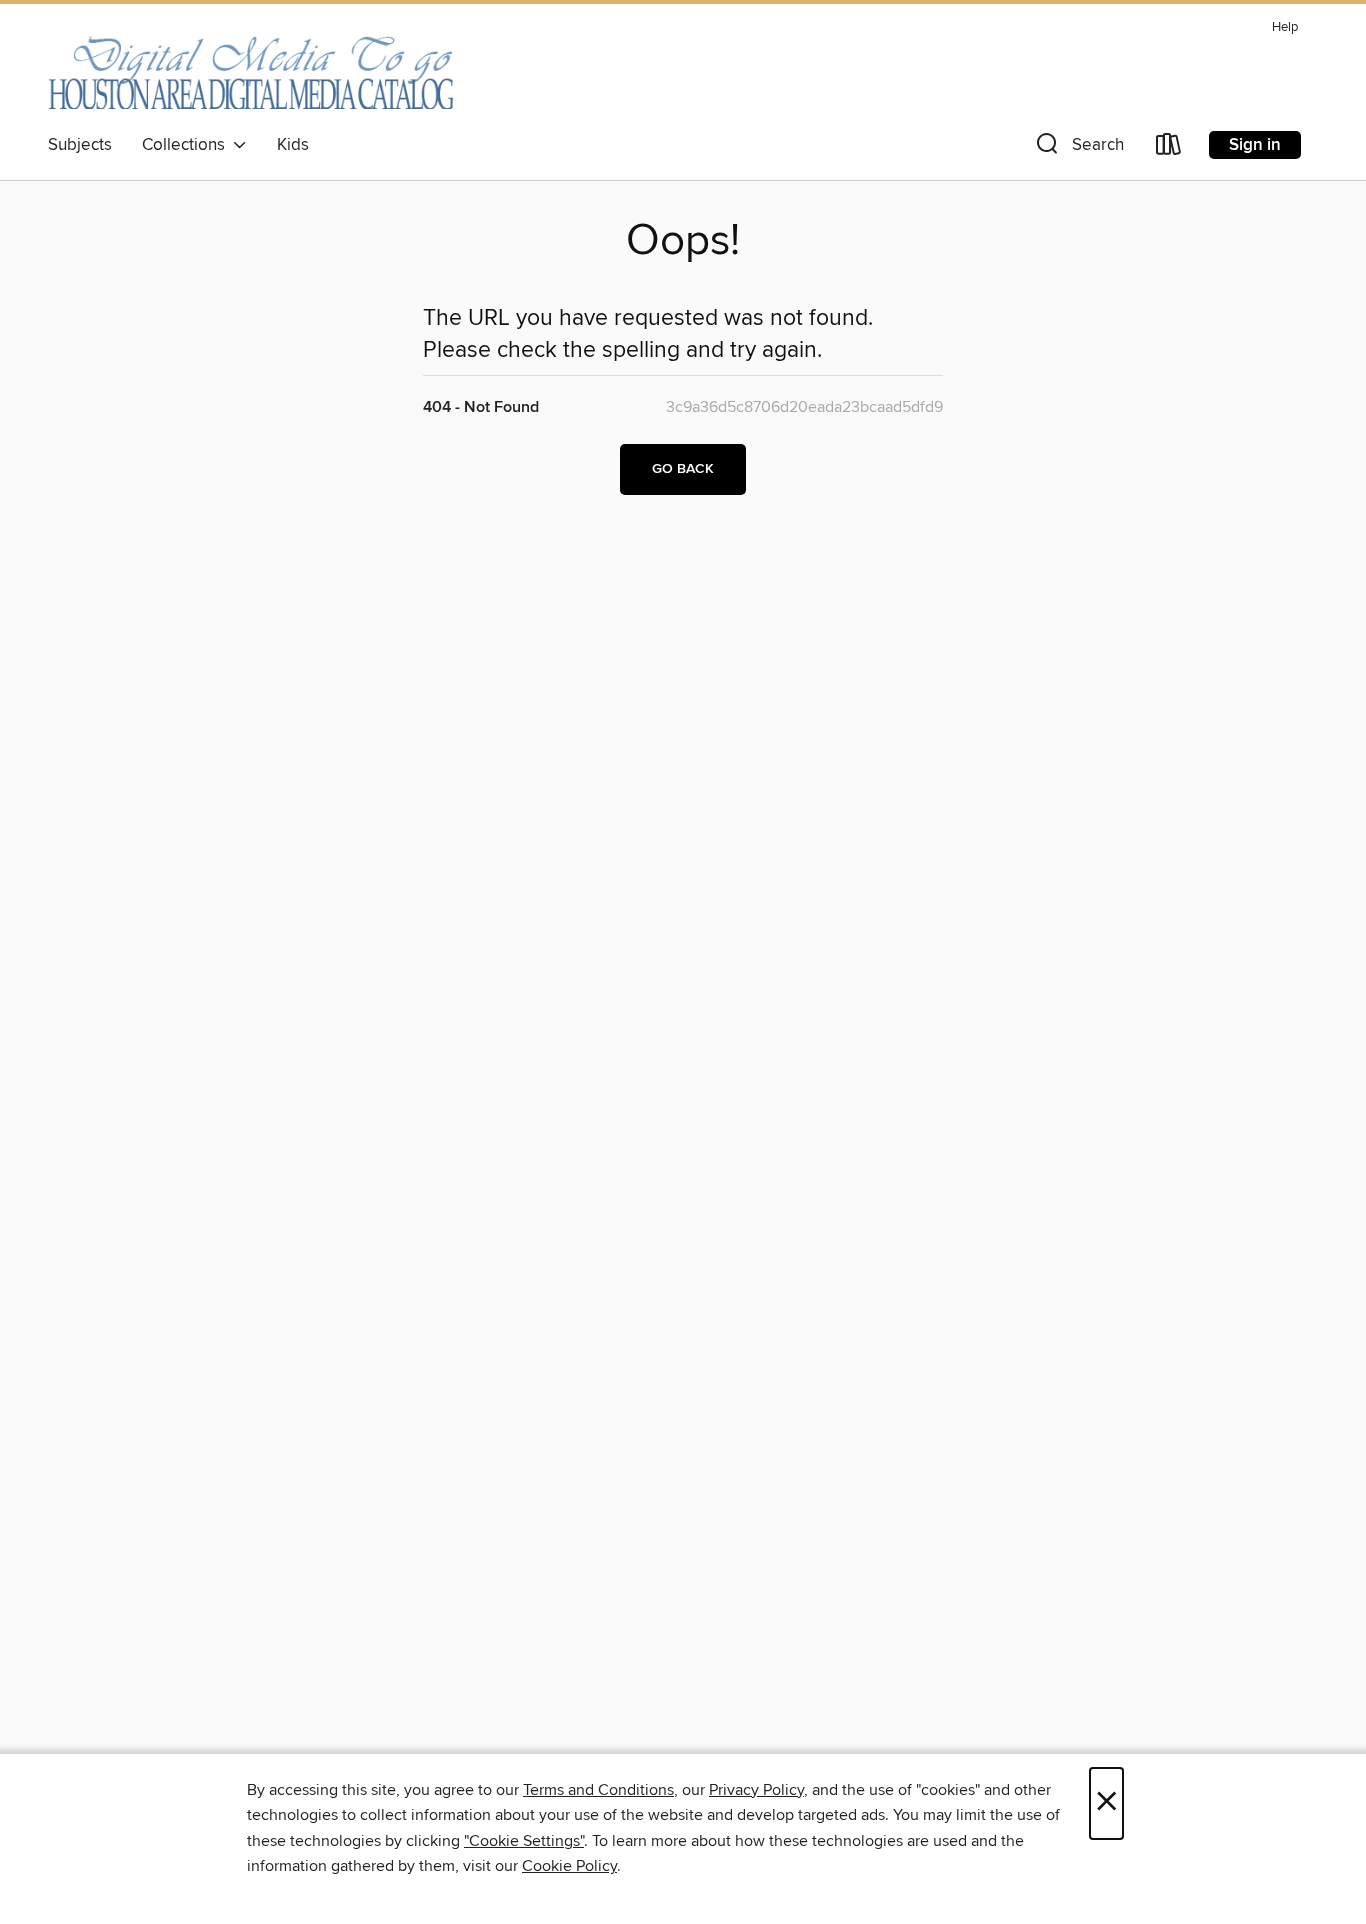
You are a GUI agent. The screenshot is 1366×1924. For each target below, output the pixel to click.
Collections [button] (187, 145)
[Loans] (1169, 148)
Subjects (80, 145)
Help (1285, 27)
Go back (683, 469)
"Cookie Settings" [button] (524, 1841)
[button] (1078, 148)
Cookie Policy (569, 1866)
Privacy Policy (756, 1790)
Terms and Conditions (598, 1790)
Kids (293, 145)
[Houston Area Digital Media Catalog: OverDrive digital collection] (250, 69)
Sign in (1255, 145)
